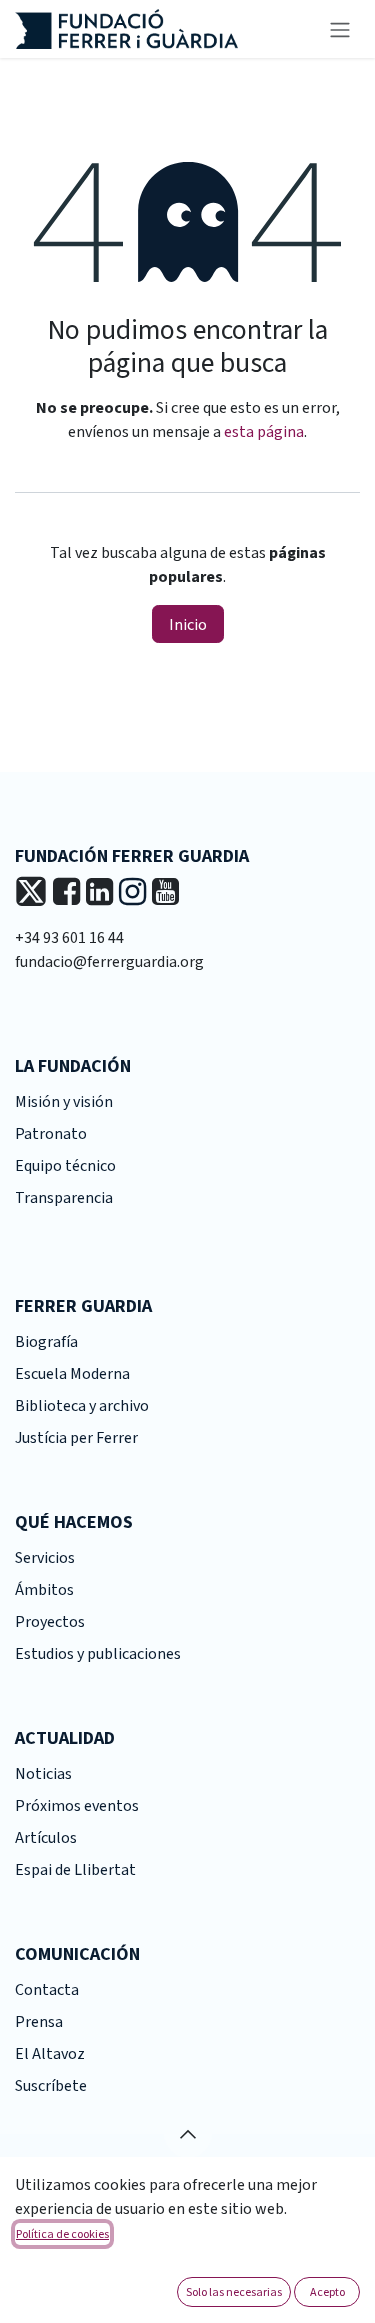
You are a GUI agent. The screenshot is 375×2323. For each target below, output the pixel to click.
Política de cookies (62, 2233)
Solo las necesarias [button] (234, 2291)
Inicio (188, 624)
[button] (188, 2134)
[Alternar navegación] (340, 29)
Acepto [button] (327, 2291)
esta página (264, 432)
